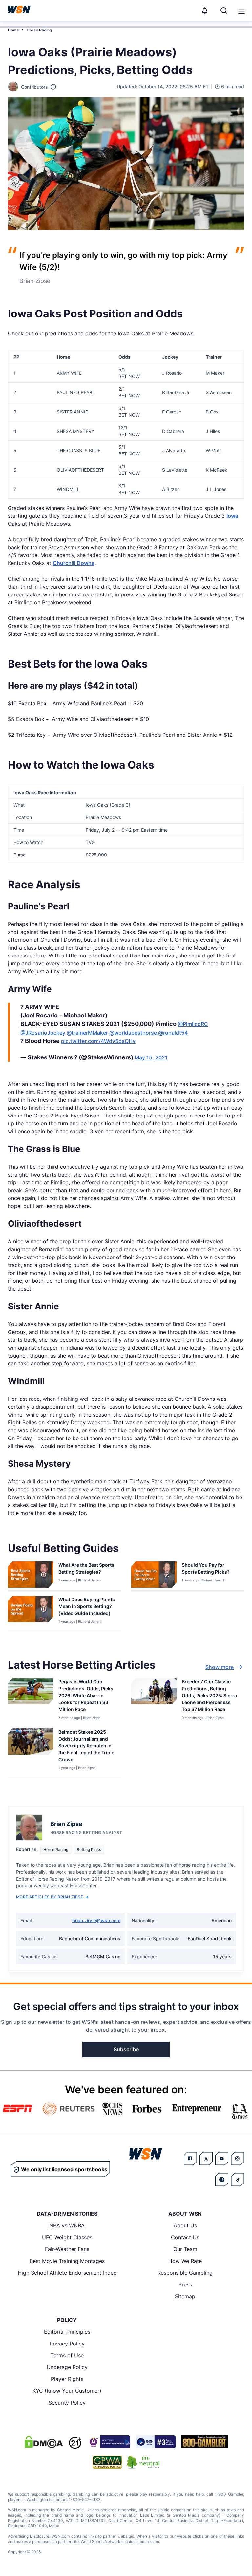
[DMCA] (44, 2442)
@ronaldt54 (173, 1033)
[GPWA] (107, 2462)
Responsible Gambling (185, 2273)
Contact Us (185, 2237)
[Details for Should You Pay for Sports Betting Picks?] (154, 1575)
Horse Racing (39, 30)
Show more (220, 1667)
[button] (241, 11)
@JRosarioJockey (43, 1033)
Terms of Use (67, 2355)
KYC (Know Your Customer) (67, 2391)
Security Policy (67, 2403)
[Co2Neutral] (143, 2462)
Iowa (232, 516)
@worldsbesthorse (133, 1033)
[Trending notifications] (205, 10)
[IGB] (109, 2442)
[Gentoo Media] (156, 2442)
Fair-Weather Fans (67, 2249)
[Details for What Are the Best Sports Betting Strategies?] (31, 1575)
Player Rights (67, 2379)
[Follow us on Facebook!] (190, 2159)
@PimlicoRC (193, 1024)
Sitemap (185, 2296)
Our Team (185, 2249)
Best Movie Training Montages (67, 2261)
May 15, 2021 (151, 1057)
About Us (185, 2225)
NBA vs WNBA (67, 2225)
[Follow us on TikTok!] (238, 2180)
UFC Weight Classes (67, 2237)
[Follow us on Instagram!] (238, 2159)
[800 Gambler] (205, 2442)
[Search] (224, 10)
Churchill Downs (74, 563)
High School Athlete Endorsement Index (67, 2273)
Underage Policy (67, 2367)
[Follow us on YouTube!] (222, 2159)
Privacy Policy (67, 2344)
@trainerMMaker (87, 1033)
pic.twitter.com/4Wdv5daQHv (98, 1041)
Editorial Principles (67, 2332)
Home (13, 30)
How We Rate (185, 2261)
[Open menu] (241, 10)
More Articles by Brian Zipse (50, 1897)
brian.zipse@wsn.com (96, 1920)
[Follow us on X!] (206, 2159)
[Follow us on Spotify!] (222, 2180)
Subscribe (126, 2049)
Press (185, 2284)
